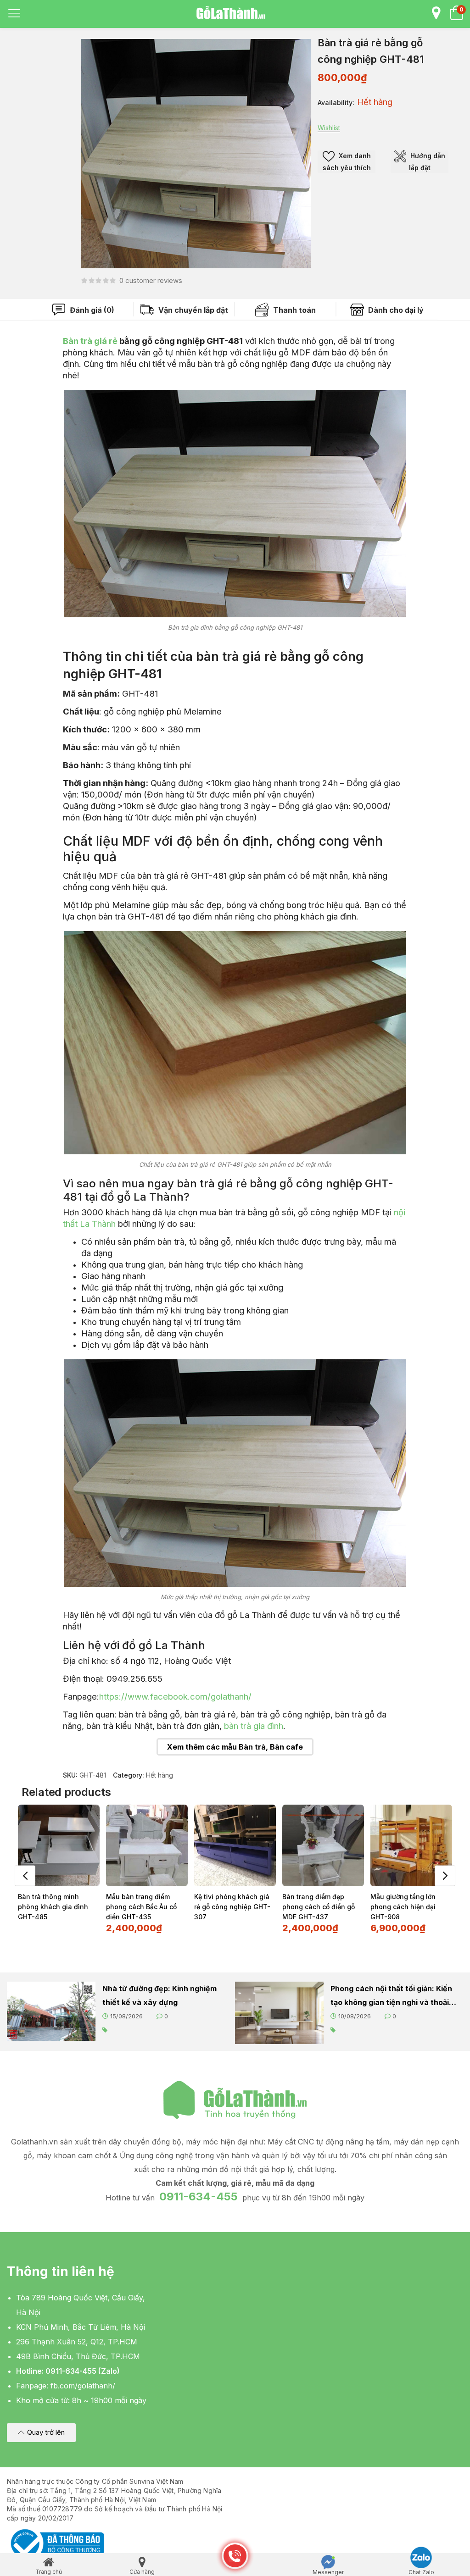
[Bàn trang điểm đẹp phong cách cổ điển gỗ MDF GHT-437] (323, 1845)
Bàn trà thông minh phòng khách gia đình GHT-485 (53, 1907)
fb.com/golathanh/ (83, 2386)
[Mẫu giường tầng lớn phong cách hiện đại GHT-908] (411, 1845)
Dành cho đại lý (395, 310)
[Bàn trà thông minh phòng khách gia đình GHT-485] (59, 1845)
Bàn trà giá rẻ (90, 341)
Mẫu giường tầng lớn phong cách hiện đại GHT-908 (403, 1907)
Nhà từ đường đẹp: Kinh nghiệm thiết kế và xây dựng (159, 1995)
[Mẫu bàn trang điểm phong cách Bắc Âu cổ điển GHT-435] (147, 1845)
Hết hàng (159, 1775)
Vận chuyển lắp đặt (192, 310)
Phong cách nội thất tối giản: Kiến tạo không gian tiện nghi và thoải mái (391, 1997)
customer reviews (151, 280)
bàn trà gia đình (254, 1726)
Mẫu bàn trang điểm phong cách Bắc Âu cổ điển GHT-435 (141, 1907)
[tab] (83, 310)
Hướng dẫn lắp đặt (427, 162)
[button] (41, 2433)
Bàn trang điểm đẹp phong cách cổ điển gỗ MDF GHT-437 (319, 1907)
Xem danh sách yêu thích (347, 162)
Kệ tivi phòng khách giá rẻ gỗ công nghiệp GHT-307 (232, 1907)
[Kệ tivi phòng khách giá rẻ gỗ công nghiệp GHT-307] (235, 1845)
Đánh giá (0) (91, 310)
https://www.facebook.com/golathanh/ (175, 1696)
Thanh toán (294, 310)
